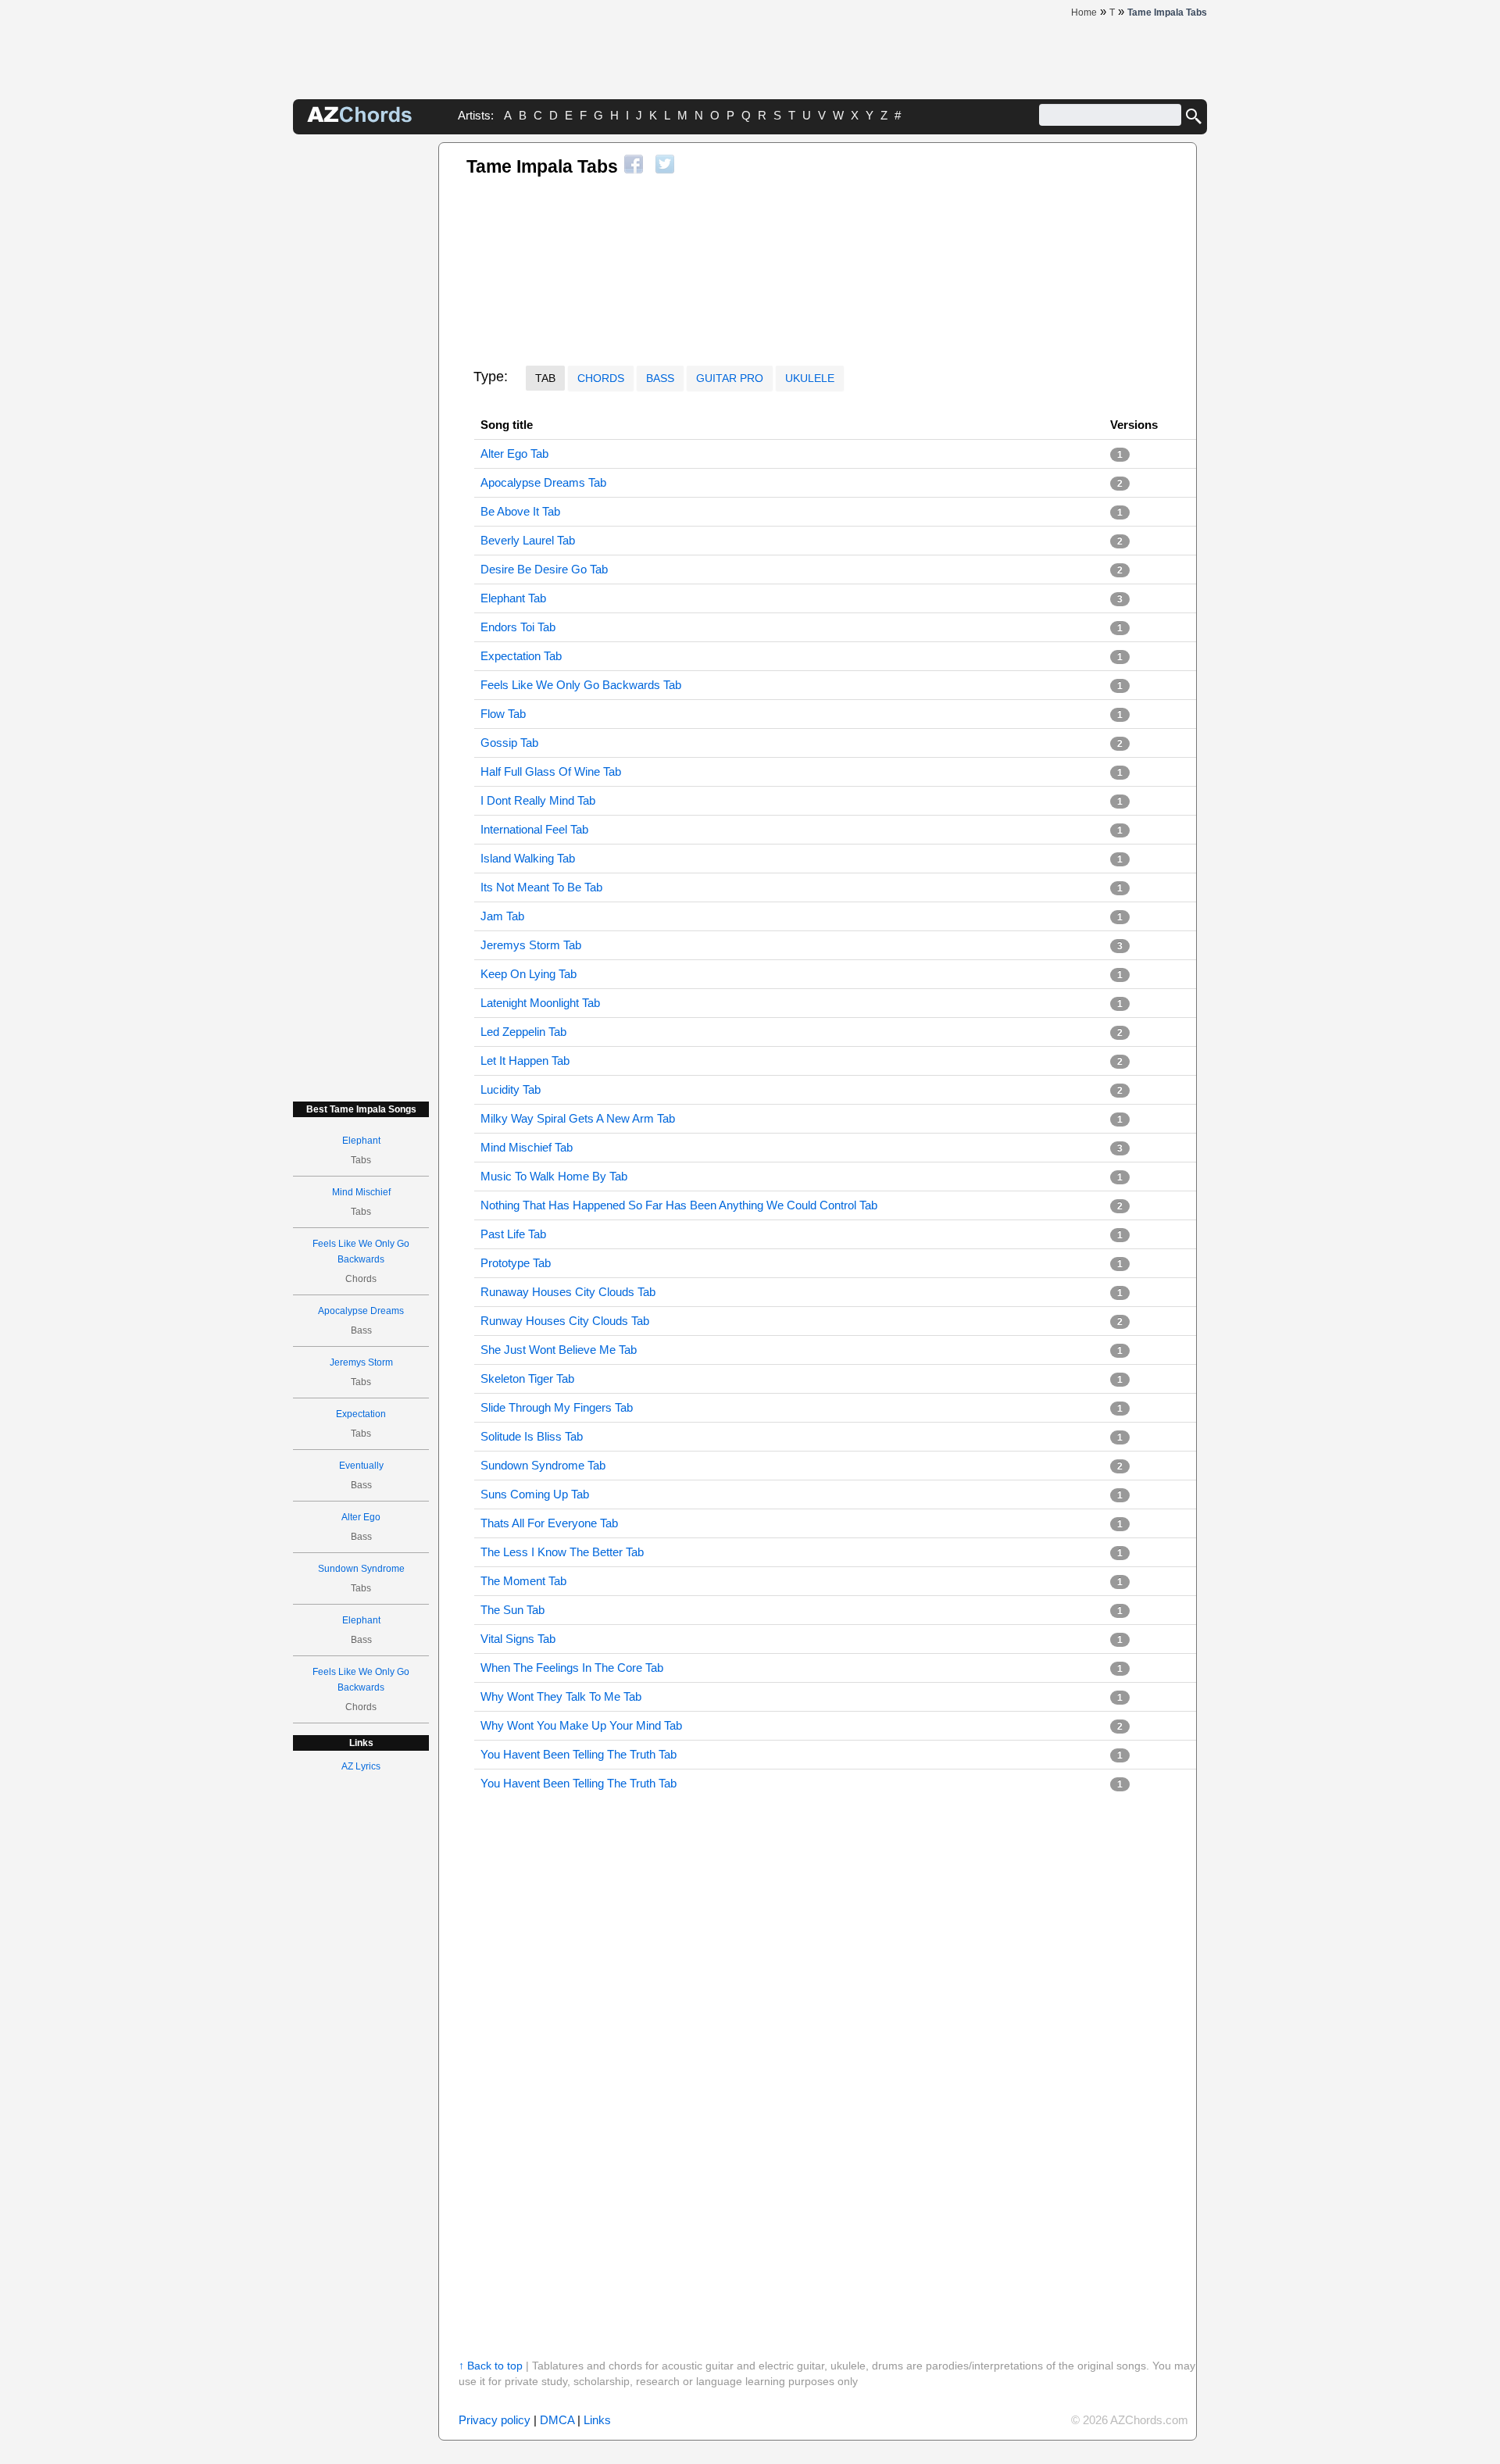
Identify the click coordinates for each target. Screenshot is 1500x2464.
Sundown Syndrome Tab (543, 1465)
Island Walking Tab (528, 858)
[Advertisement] (361, 377)
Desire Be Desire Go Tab (544, 569)
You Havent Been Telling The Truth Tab (579, 1754)
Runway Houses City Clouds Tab (565, 1321)
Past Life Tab (513, 1234)
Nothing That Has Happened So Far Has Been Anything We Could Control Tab (679, 1205)
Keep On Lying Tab (529, 974)
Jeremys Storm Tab (531, 945)
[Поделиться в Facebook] (634, 164)
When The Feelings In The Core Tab (572, 1668)
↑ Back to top (491, 2366)
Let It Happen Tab (525, 1061)
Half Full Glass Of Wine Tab (551, 771)
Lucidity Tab (511, 1089)
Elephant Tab (513, 598)
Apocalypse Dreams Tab (543, 482)
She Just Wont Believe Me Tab (559, 1350)
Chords (601, 378)
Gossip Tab (509, 743)
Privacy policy (495, 2420)
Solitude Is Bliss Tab (532, 1436)
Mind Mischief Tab (527, 1147)
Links (597, 2420)
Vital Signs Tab (518, 1639)
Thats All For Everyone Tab (549, 1523)
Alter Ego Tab (514, 454)
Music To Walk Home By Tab (554, 1176)
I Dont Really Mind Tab (538, 800)
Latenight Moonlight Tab (540, 1003)
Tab (545, 378)
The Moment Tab (523, 1581)
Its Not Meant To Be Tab (541, 887)
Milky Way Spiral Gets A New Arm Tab (578, 1118)
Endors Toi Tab (518, 627)
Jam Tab (502, 916)
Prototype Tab (516, 1263)
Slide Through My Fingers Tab (557, 1407)
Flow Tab (503, 714)
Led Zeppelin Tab (523, 1032)
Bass (660, 378)
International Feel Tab (534, 829)
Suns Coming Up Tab (535, 1494)
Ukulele (810, 378)
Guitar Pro (730, 378)
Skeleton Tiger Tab (527, 1378)
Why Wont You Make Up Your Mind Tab (581, 1725)
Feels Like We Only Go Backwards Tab (581, 685)
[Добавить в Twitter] (665, 164)
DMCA (557, 2420)
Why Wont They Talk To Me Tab (561, 1696)
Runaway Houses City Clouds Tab (568, 1292)
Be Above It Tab (520, 511)
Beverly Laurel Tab (528, 540)
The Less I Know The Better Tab (562, 1552)
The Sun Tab (512, 1610)
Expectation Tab (521, 656)
